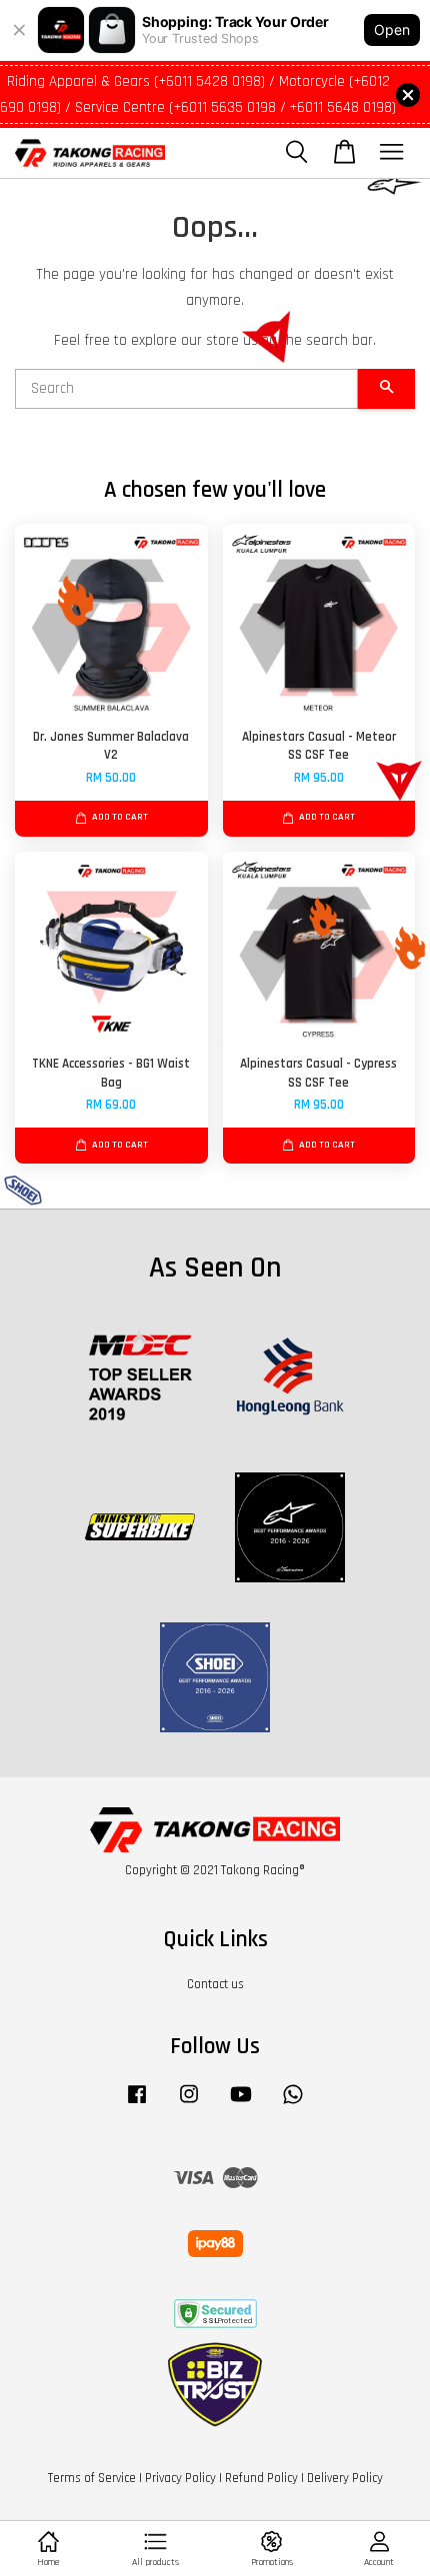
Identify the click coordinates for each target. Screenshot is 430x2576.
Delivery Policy (345, 2478)
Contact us (215, 1984)
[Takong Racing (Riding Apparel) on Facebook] (137, 2104)
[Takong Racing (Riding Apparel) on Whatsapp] (293, 2104)
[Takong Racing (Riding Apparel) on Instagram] (189, 2104)
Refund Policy (261, 2478)
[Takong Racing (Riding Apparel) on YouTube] (241, 2104)
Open (392, 29)
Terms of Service (92, 2478)
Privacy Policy (180, 2478)
